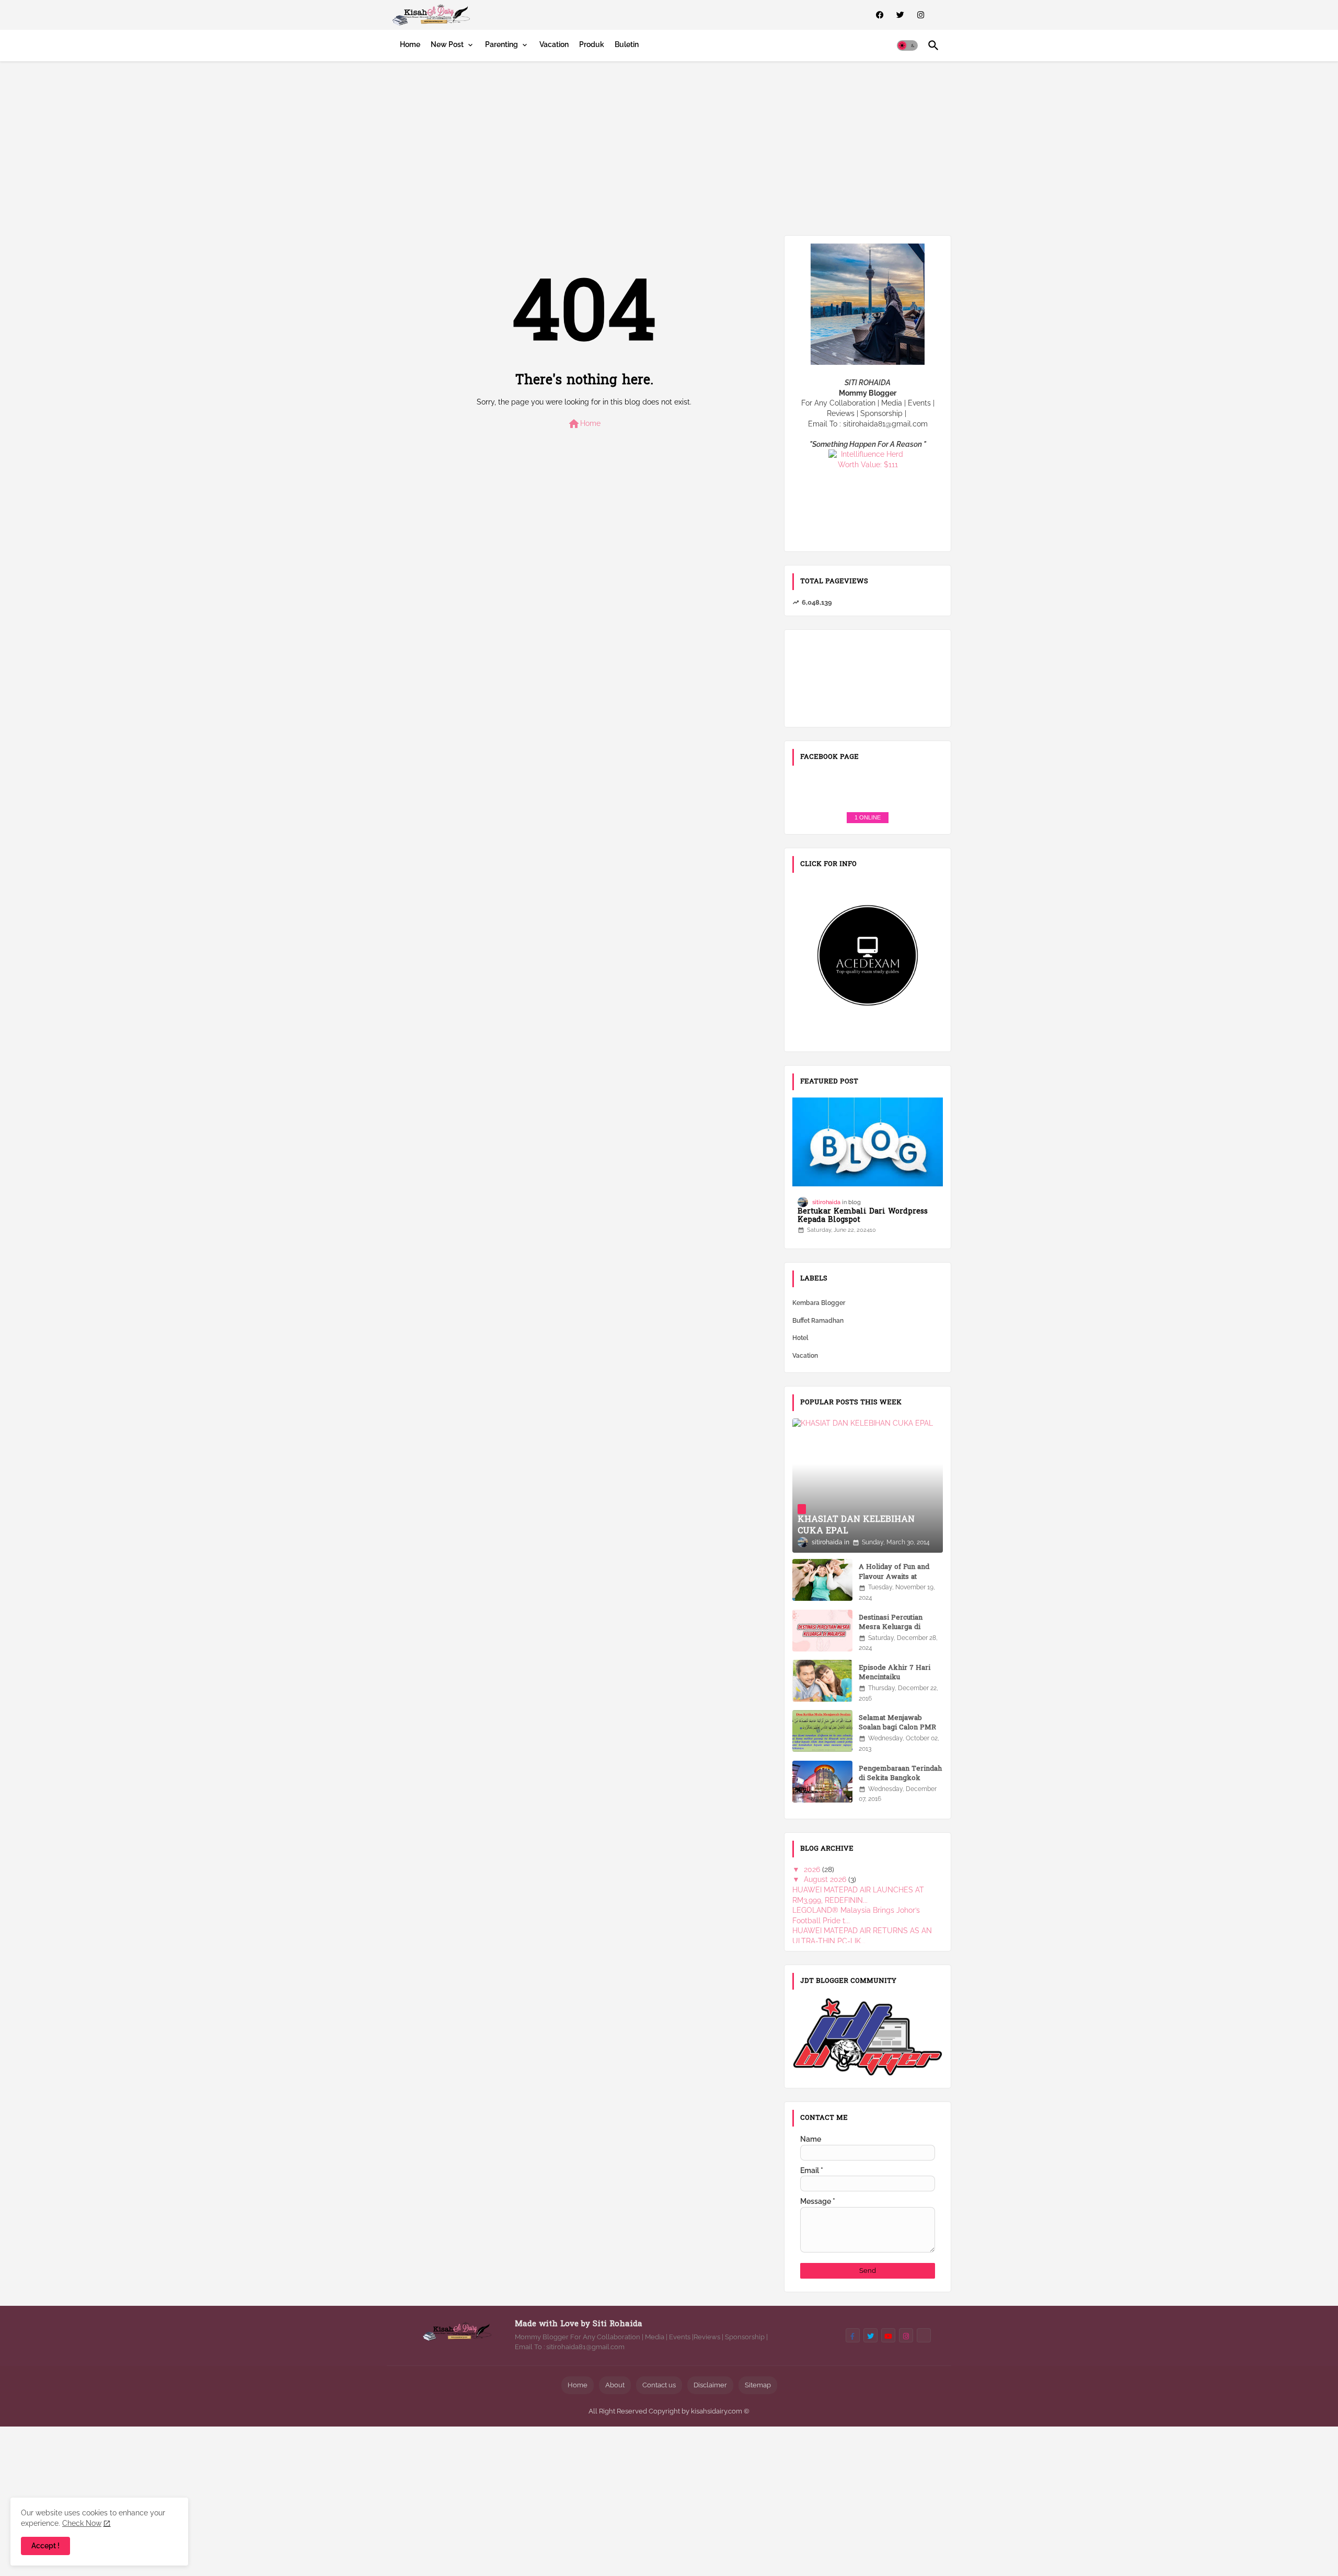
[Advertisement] (669, 146)
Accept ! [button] (45, 2546)
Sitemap (758, 2385)
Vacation (554, 44)
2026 (813, 1869)
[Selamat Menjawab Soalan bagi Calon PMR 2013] (822, 1731)
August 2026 (826, 1879)
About (615, 2385)
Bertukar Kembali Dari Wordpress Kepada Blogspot (863, 1217)
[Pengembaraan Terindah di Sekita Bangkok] (822, 1782)
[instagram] (921, 15)
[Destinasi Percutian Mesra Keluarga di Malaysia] (822, 1631)
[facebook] (880, 15)
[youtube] (888, 2335)
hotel (800, 1338)
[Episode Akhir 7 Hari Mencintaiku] (822, 1681)
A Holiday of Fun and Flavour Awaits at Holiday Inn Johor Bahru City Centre (900, 1582)
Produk (592, 44)
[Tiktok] (924, 2335)
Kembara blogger (819, 1303)
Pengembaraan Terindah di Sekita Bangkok (900, 1774)
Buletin (627, 44)
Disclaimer (710, 2385)
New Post (447, 44)
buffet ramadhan (818, 1321)
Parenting (501, 44)
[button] (907, 45)
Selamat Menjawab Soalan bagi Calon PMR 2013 (897, 1728)
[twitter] (900, 15)
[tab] (410, 44)
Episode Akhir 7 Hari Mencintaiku (895, 1673)
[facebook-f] (853, 2335)
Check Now (82, 2523)
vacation (805, 1356)
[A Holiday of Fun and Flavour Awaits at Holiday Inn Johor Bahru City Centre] (822, 1580)
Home (410, 44)
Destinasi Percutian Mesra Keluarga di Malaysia (891, 1627)
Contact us (659, 2385)
